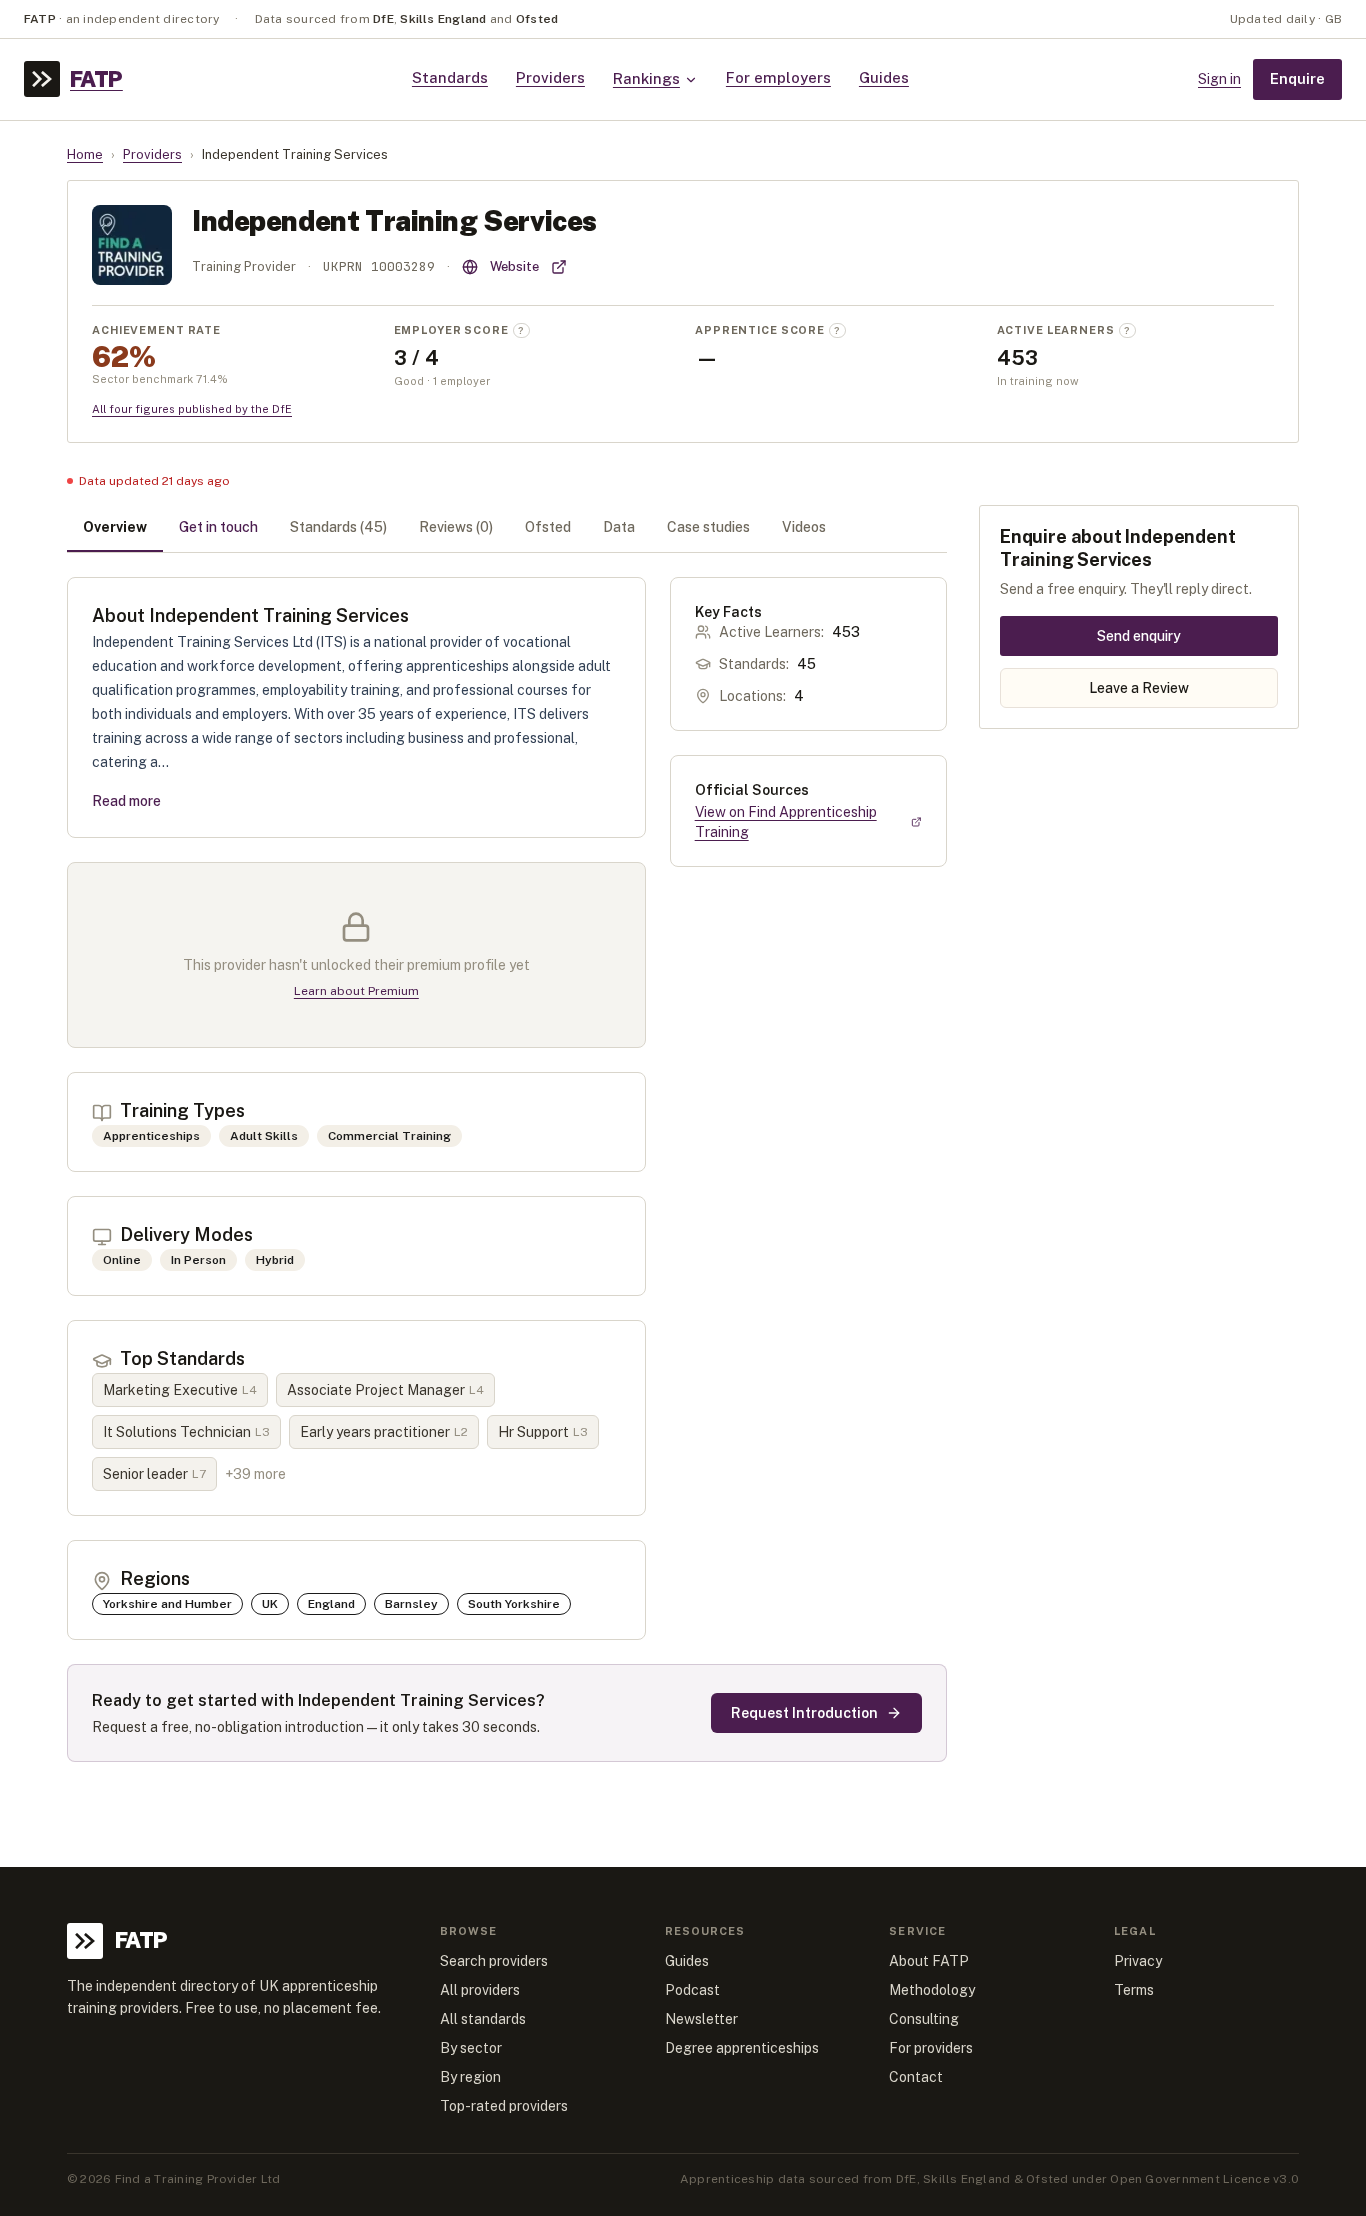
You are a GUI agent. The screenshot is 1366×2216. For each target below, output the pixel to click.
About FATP (929, 1961)
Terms (1134, 1990)
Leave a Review (1139, 688)
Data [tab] (619, 527)
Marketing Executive (180, 1390)
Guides (884, 77)
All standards (483, 2019)
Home (85, 154)
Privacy (1138, 1961)
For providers (931, 2048)
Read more (126, 801)
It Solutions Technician (186, 1432)
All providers (480, 1990)
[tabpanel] (507, 1170)
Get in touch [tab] (218, 527)
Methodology (932, 1990)
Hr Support (543, 1432)
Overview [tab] (115, 527)
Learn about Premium (356, 991)
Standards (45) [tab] (338, 527)
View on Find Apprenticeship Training (786, 822)
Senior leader (154, 1474)
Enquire (1297, 78)
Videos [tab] (804, 527)
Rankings (646, 78)
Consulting (924, 2019)
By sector (471, 2048)
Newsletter (701, 2019)
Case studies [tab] (708, 527)
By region (470, 2077)
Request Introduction (804, 1713)
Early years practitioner (384, 1432)
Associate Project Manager (385, 1390)
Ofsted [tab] (548, 527)
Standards (450, 77)
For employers (778, 77)
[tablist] (507, 529)
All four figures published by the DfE (192, 409)
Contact (916, 2077)
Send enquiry (1139, 636)
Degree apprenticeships (742, 2048)
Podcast (692, 1990)
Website (514, 266)
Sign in (1219, 79)
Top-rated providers (504, 2106)
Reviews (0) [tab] (456, 527)
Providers (550, 77)
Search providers (494, 1961)
